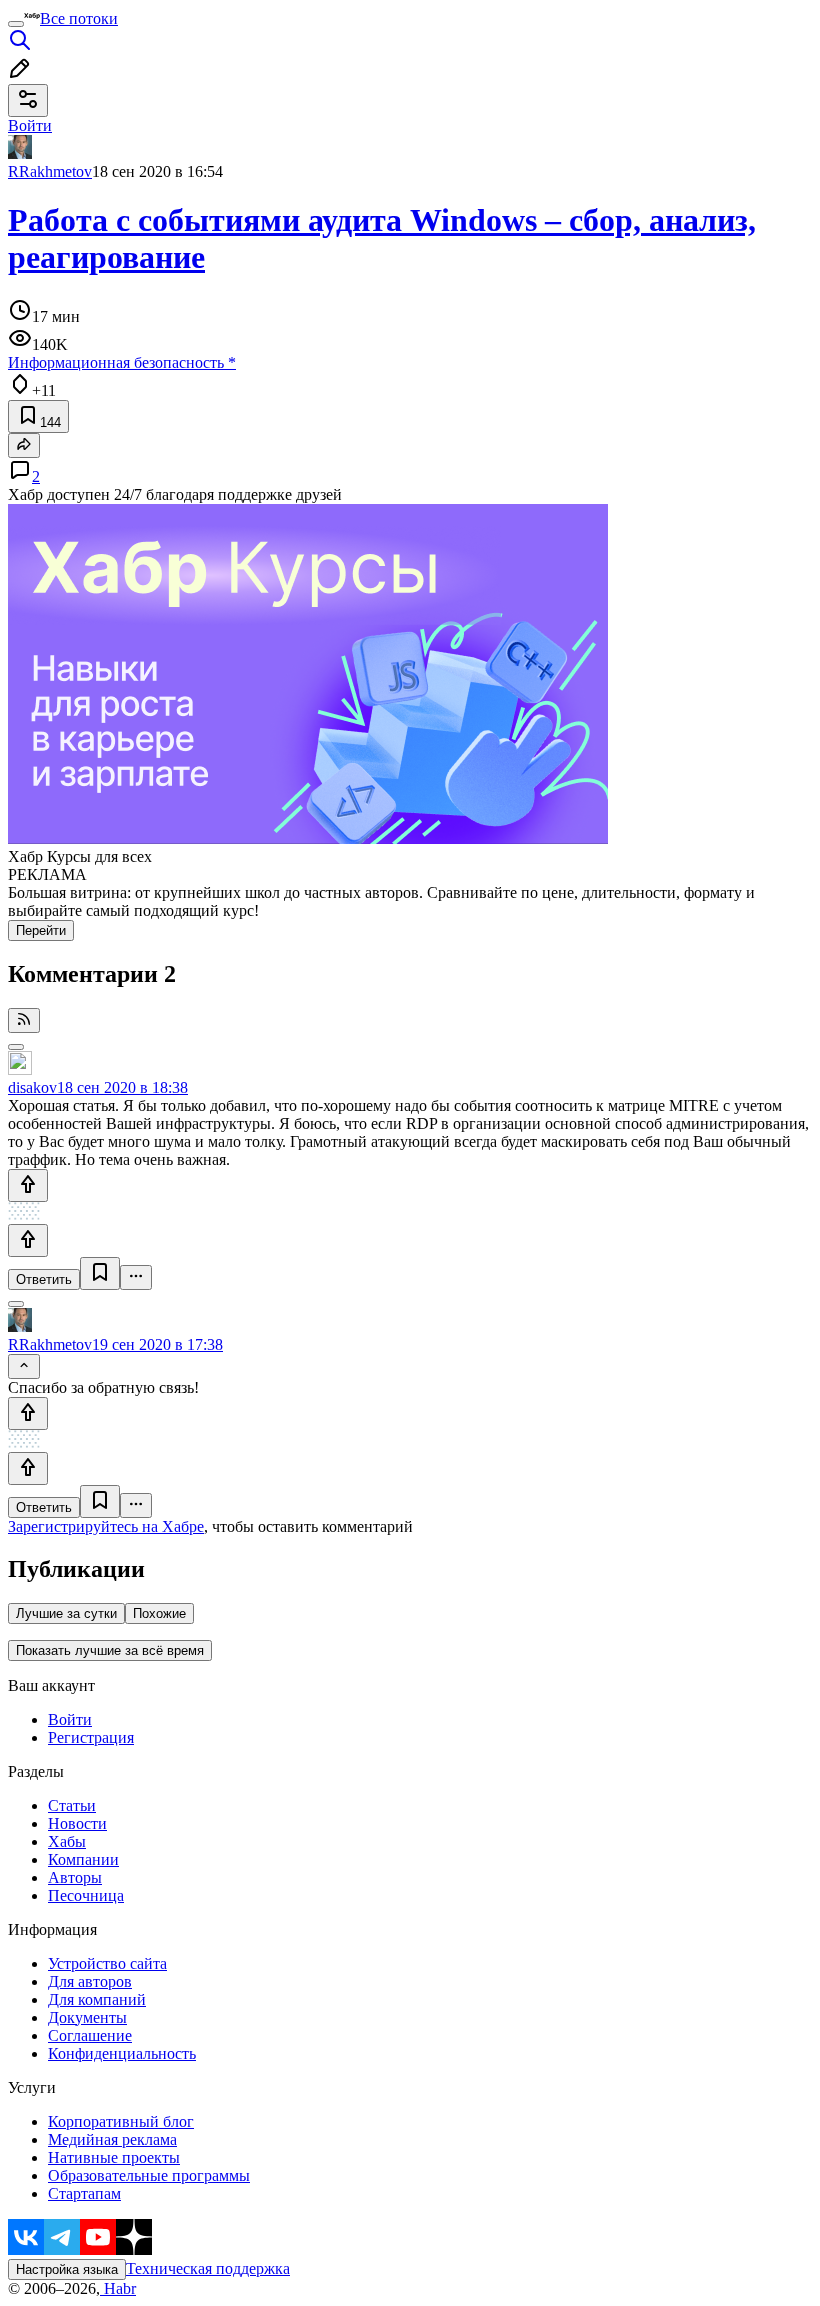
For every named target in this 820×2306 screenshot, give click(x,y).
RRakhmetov (50, 171)
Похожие (159, 1613)
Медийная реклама (112, 2139)
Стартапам (84, 2193)
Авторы (75, 1877)
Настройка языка (67, 2269)
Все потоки (79, 18)
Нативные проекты (114, 2157)
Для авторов (90, 1981)
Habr (118, 2288)
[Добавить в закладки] (100, 1273)
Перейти (41, 930)
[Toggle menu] (16, 24)
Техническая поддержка (208, 2268)
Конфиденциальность (122, 2053)
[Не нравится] (28, 1240)
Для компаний (97, 1999)
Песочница (86, 1895)
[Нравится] (28, 1185)
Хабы (67, 1841)
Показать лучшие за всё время (110, 1650)
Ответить (44, 1279)
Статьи (72, 1805)
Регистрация (91, 1737)
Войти (70, 1719)
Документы (87, 2017)
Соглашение (90, 2035)
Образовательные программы (149, 2175)
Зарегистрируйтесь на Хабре (106, 1526)
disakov (32, 1087)
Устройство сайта (107, 1963)
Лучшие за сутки (66, 1613)
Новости (77, 1823)
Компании (83, 1859)
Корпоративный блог (121, 2121)
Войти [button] (30, 125)
